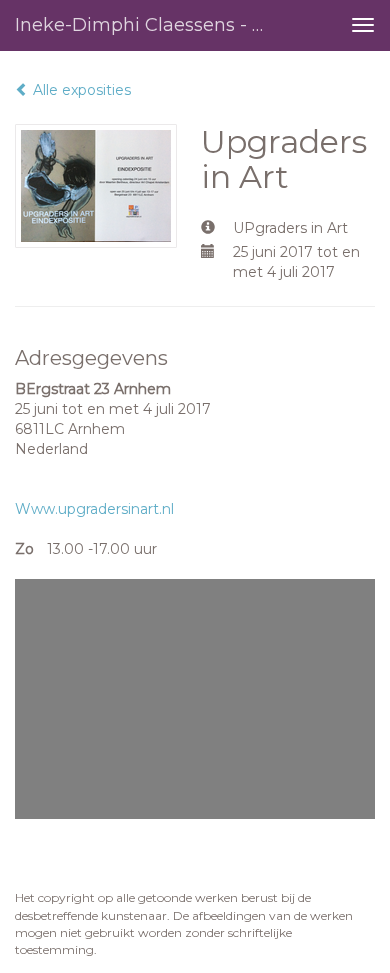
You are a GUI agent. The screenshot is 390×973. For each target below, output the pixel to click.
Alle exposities (80, 90)
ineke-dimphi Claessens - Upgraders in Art (149, 25)
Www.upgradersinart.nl (94, 509)
